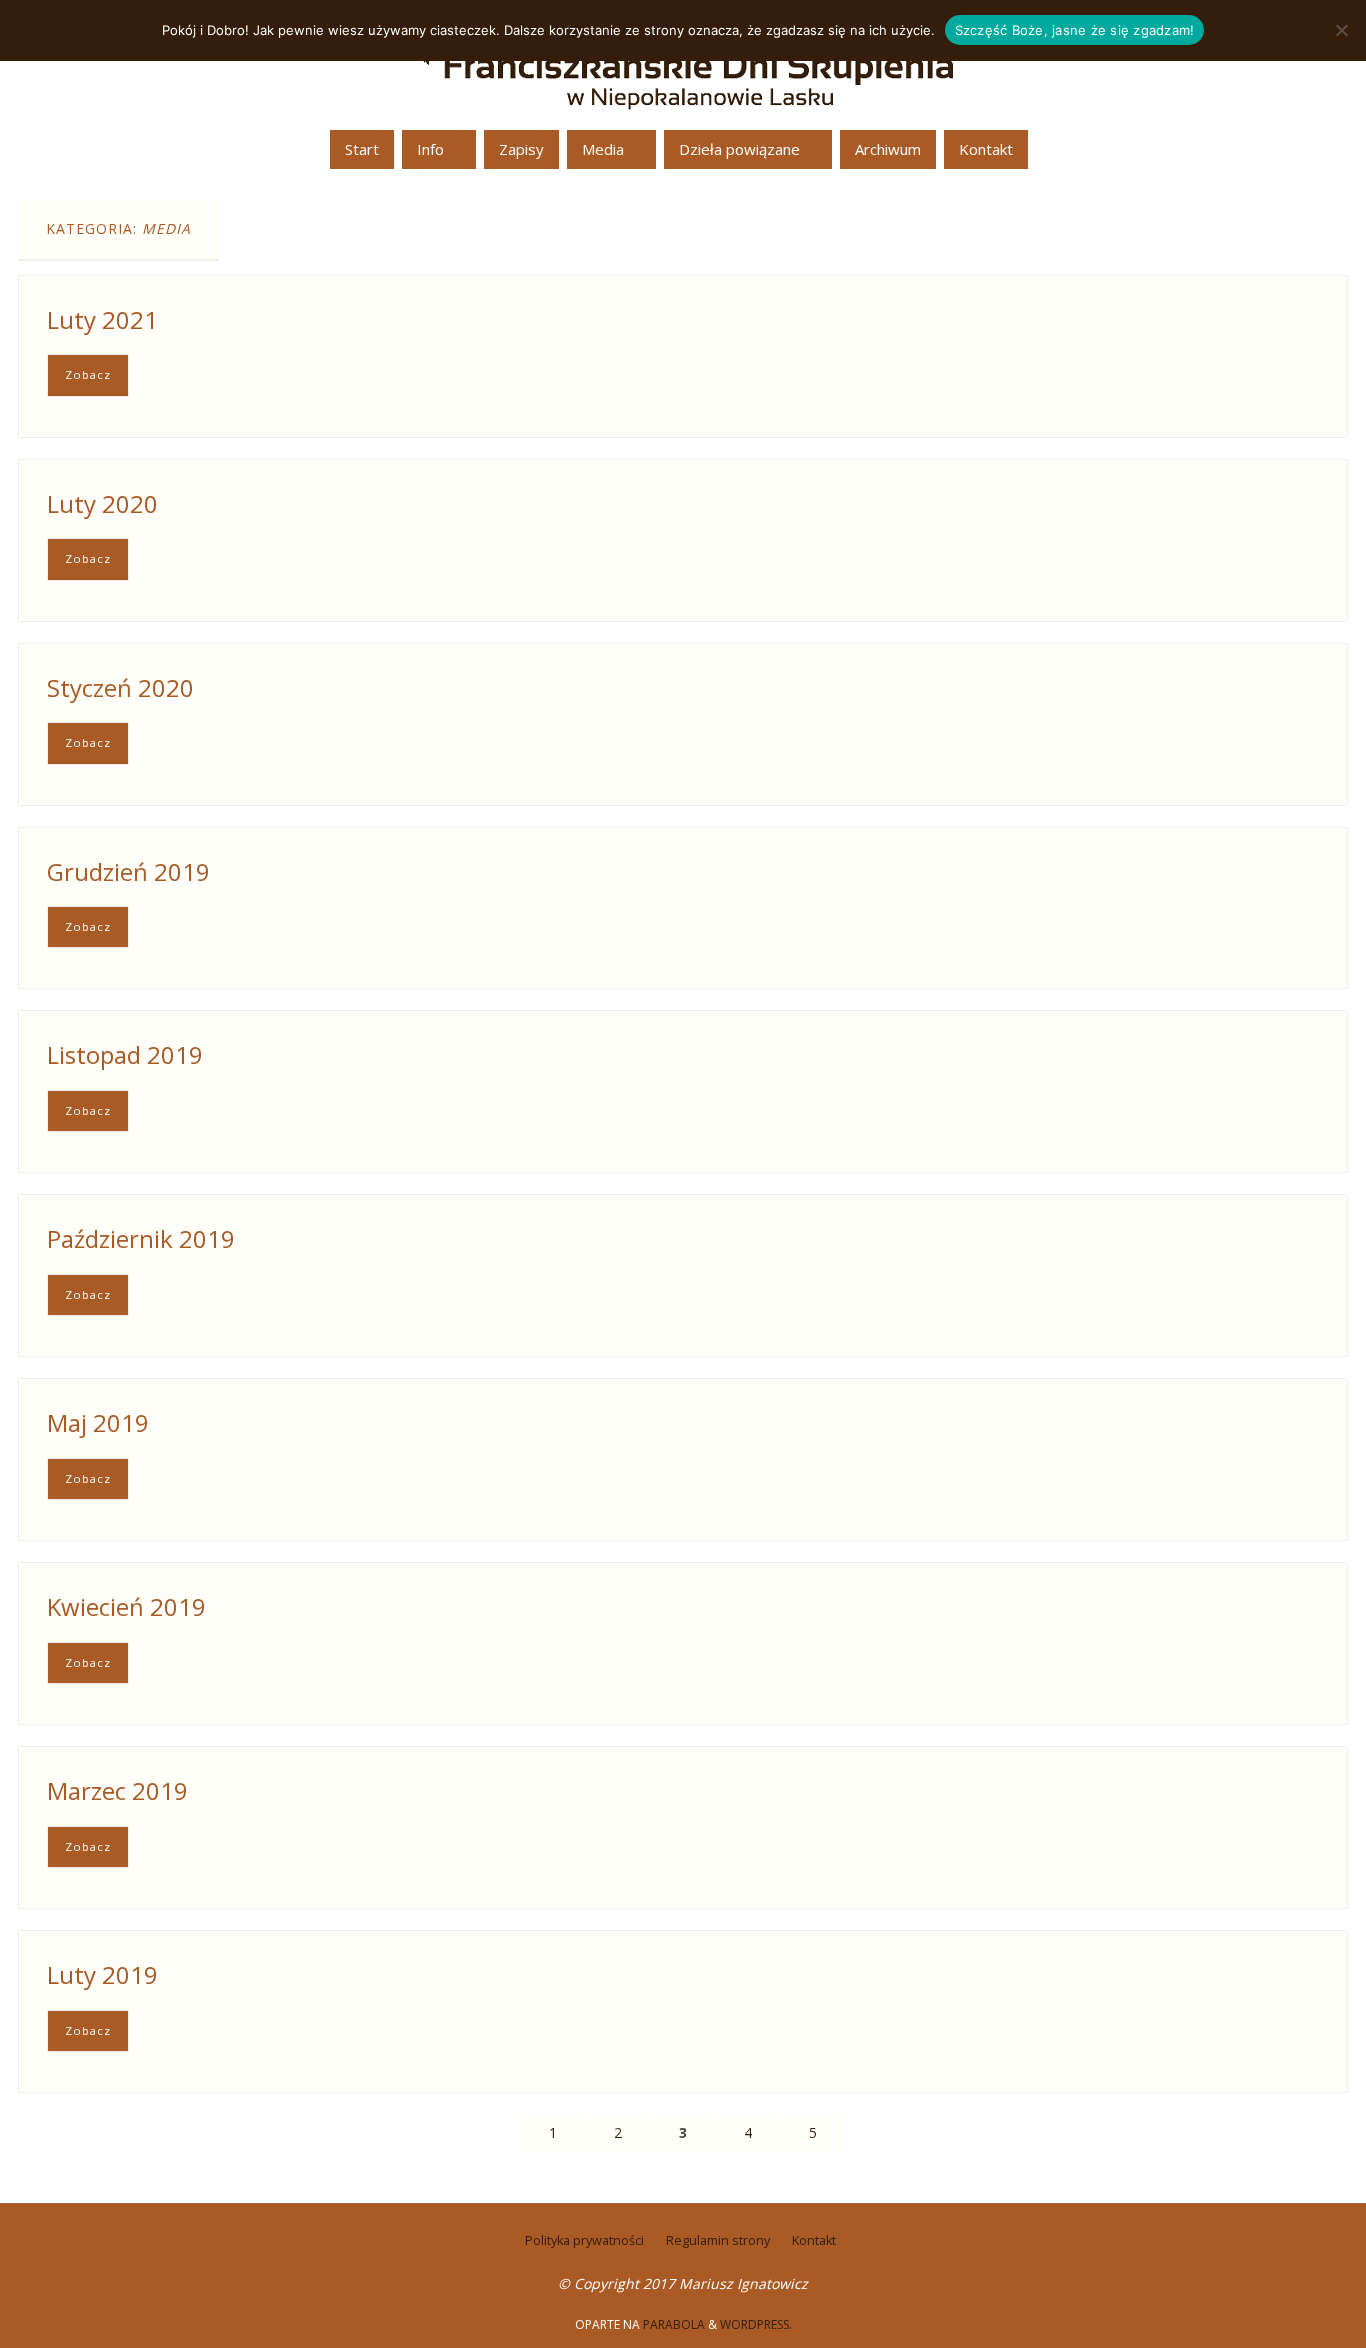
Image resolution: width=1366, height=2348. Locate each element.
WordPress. (756, 2324)
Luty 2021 (102, 319)
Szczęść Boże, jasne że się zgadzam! (1075, 30)
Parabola (674, 2324)
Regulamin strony (718, 2240)
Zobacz (88, 374)
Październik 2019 (141, 1238)
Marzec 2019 (117, 1790)
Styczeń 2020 (120, 687)
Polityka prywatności (584, 2240)
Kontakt (814, 2240)
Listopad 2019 (125, 1054)
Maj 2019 (98, 1422)
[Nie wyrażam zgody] (1341, 30)
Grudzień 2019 (128, 871)
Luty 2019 (102, 1974)
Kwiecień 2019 (126, 1606)
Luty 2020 (102, 503)
